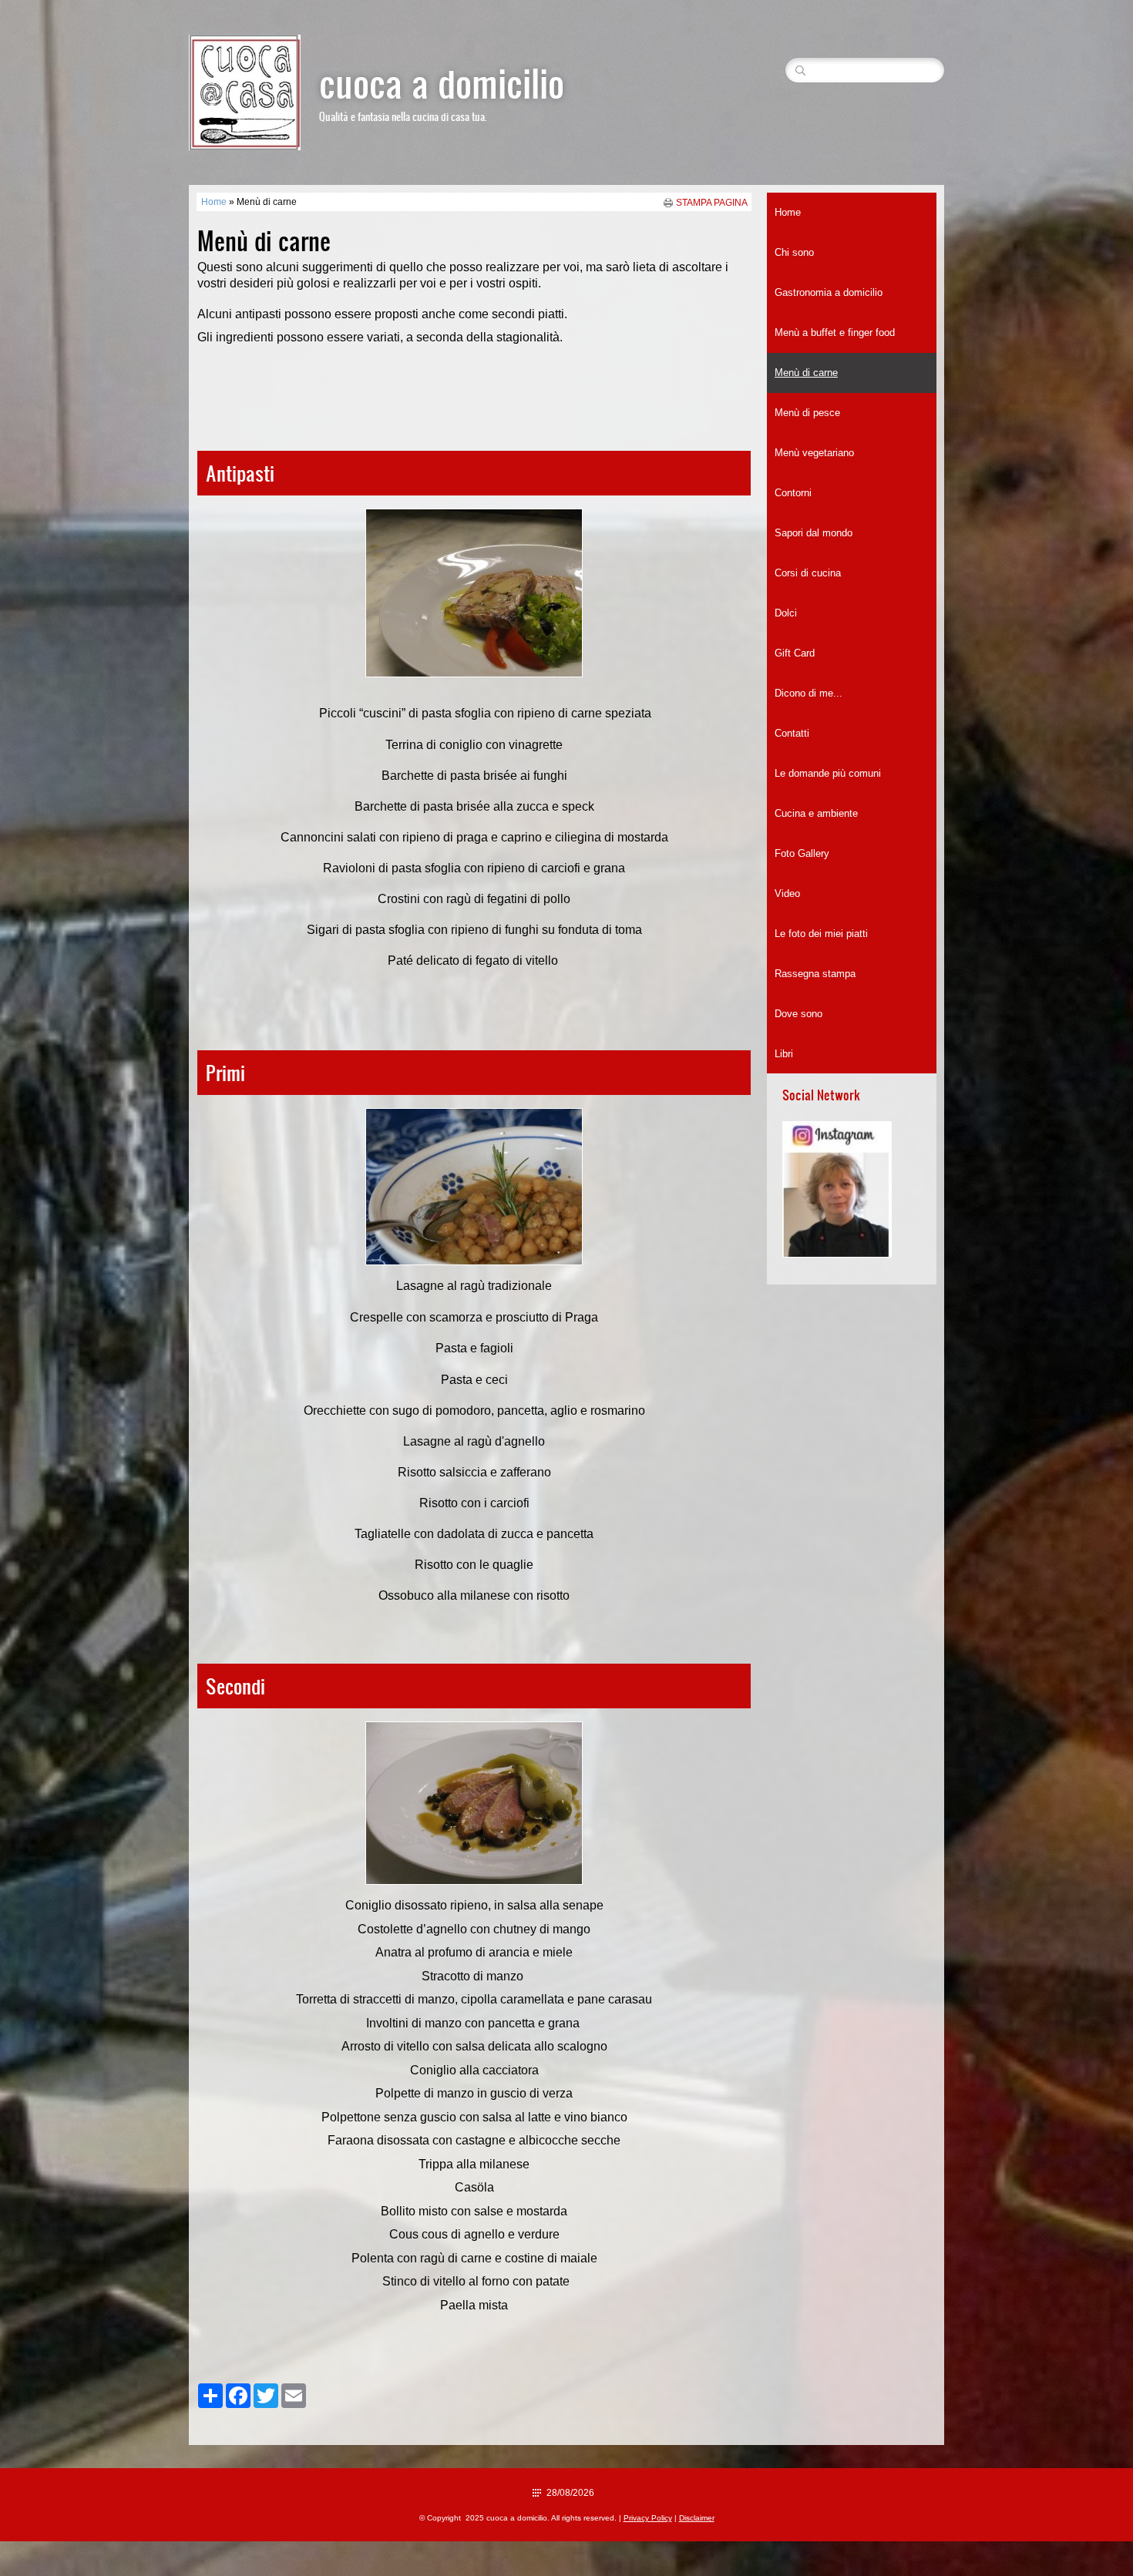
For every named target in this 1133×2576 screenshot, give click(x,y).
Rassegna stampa (815, 974)
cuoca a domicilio (442, 82)
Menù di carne (806, 373)
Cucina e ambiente (816, 813)
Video (787, 893)
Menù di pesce (807, 413)
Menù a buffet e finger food (835, 332)
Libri (784, 1054)
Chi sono (794, 252)
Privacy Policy (648, 2518)
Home (214, 202)
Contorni (793, 493)
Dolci (786, 613)
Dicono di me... (809, 693)
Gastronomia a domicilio (829, 292)
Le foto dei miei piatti (821, 934)
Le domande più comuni (828, 773)
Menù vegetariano (814, 453)
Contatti (792, 733)
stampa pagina (712, 203)
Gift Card (795, 653)
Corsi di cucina (808, 573)
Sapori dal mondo (814, 533)
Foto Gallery (802, 853)
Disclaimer (697, 2518)
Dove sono (798, 1014)
